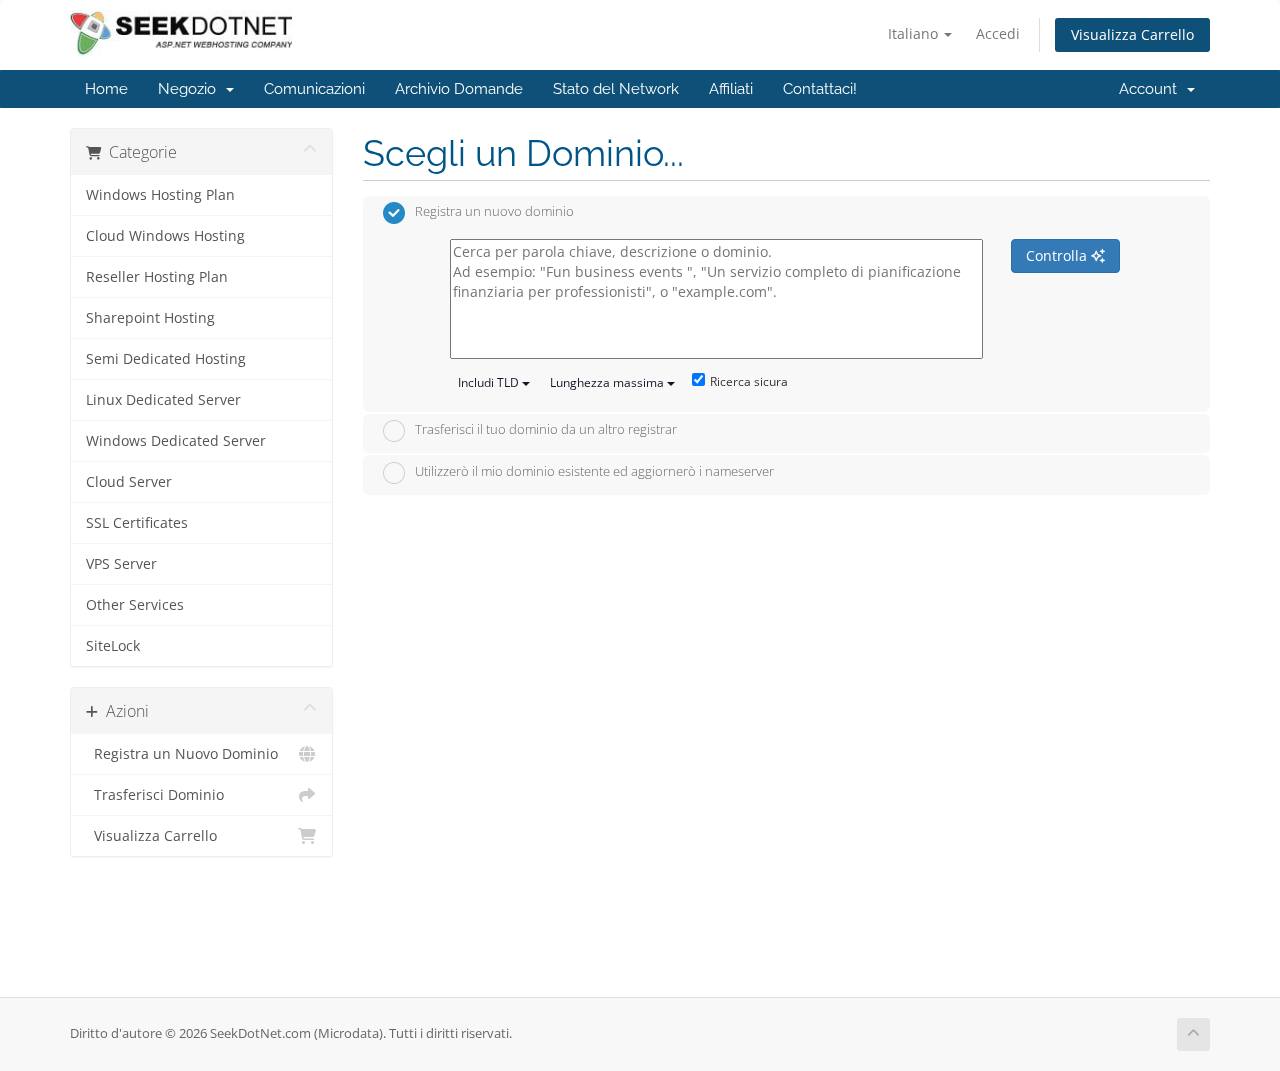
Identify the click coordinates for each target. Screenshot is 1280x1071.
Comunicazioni (314, 89)
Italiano (915, 33)
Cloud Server (129, 482)
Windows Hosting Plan (160, 195)
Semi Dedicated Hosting (166, 359)
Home (106, 89)
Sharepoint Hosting (150, 318)
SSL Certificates (137, 523)
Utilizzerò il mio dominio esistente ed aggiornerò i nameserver (594, 471)
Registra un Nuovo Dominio (182, 754)
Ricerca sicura (749, 381)
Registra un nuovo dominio (494, 212)
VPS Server (121, 564)
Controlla (1058, 255)
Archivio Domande (459, 89)
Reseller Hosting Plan (157, 277)
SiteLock (113, 646)
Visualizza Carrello (1132, 34)
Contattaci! (820, 89)
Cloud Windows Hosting (165, 236)
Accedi (998, 33)
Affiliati (731, 89)
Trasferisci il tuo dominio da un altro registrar (546, 430)
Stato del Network (616, 89)
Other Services (135, 605)
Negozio (191, 89)
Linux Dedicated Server (163, 400)
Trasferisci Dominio (155, 795)
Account (1152, 89)
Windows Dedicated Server (176, 441)
